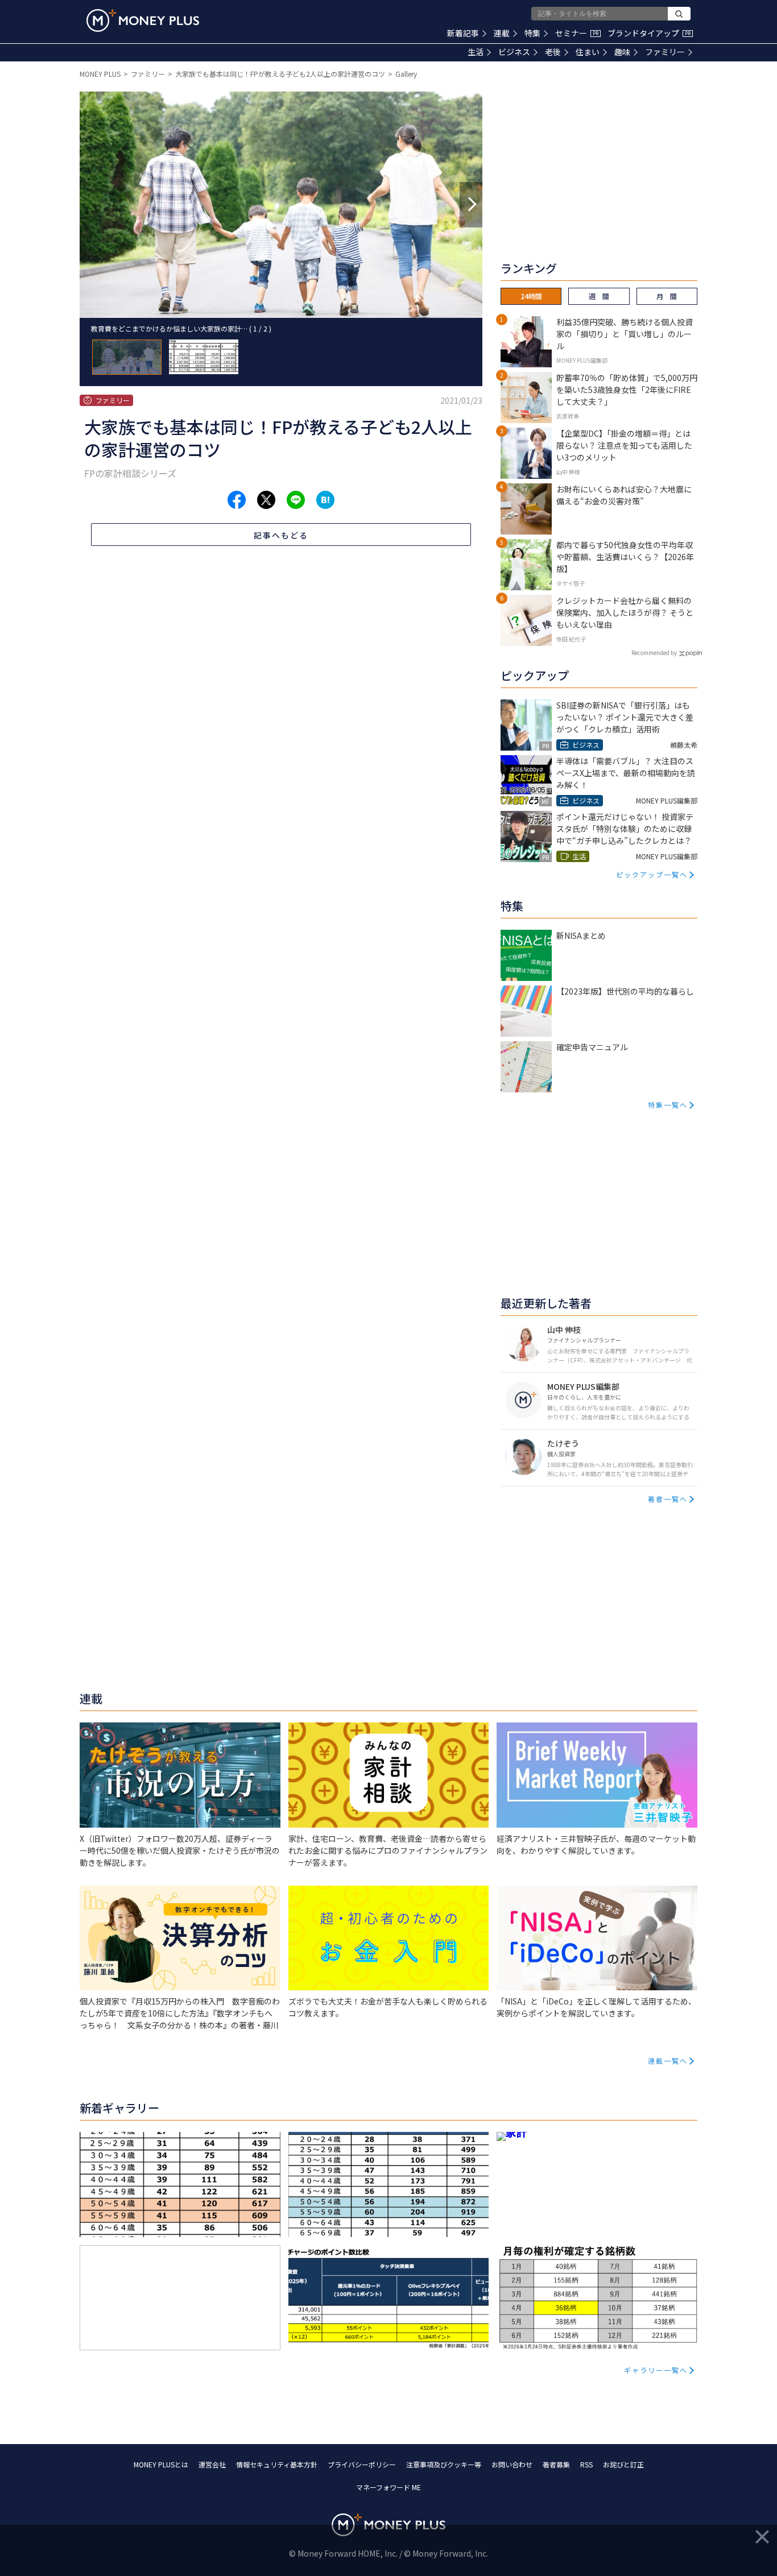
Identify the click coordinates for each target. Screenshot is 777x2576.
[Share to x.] (266, 500)
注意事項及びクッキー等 (444, 2464)
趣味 (622, 52)
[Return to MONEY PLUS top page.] (143, 20)
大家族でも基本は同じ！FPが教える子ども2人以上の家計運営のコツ (280, 74)
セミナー (577, 33)
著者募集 (556, 2464)
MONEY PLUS (100, 74)
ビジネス (514, 52)
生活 (476, 52)
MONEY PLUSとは (161, 2464)
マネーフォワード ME (388, 2487)
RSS (586, 2464)
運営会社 (212, 2464)
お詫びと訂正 (623, 2464)
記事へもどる (281, 535)
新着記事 (463, 33)
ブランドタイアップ (649, 33)
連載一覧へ (668, 2061)
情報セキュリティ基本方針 (277, 2464)
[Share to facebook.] (237, 500)
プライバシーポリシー (362, 2464)
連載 (502, 33)
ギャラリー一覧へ (656, 2370)
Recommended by (654, 653)
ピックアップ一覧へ (652, 874)
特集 (532, 33)
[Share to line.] (296, 500)
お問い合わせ (512, 2464)
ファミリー (665, 52)
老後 (553, 52)
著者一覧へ (668, 1499)
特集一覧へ (668, 1105)
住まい (588, 52)
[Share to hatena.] (325, 500)
